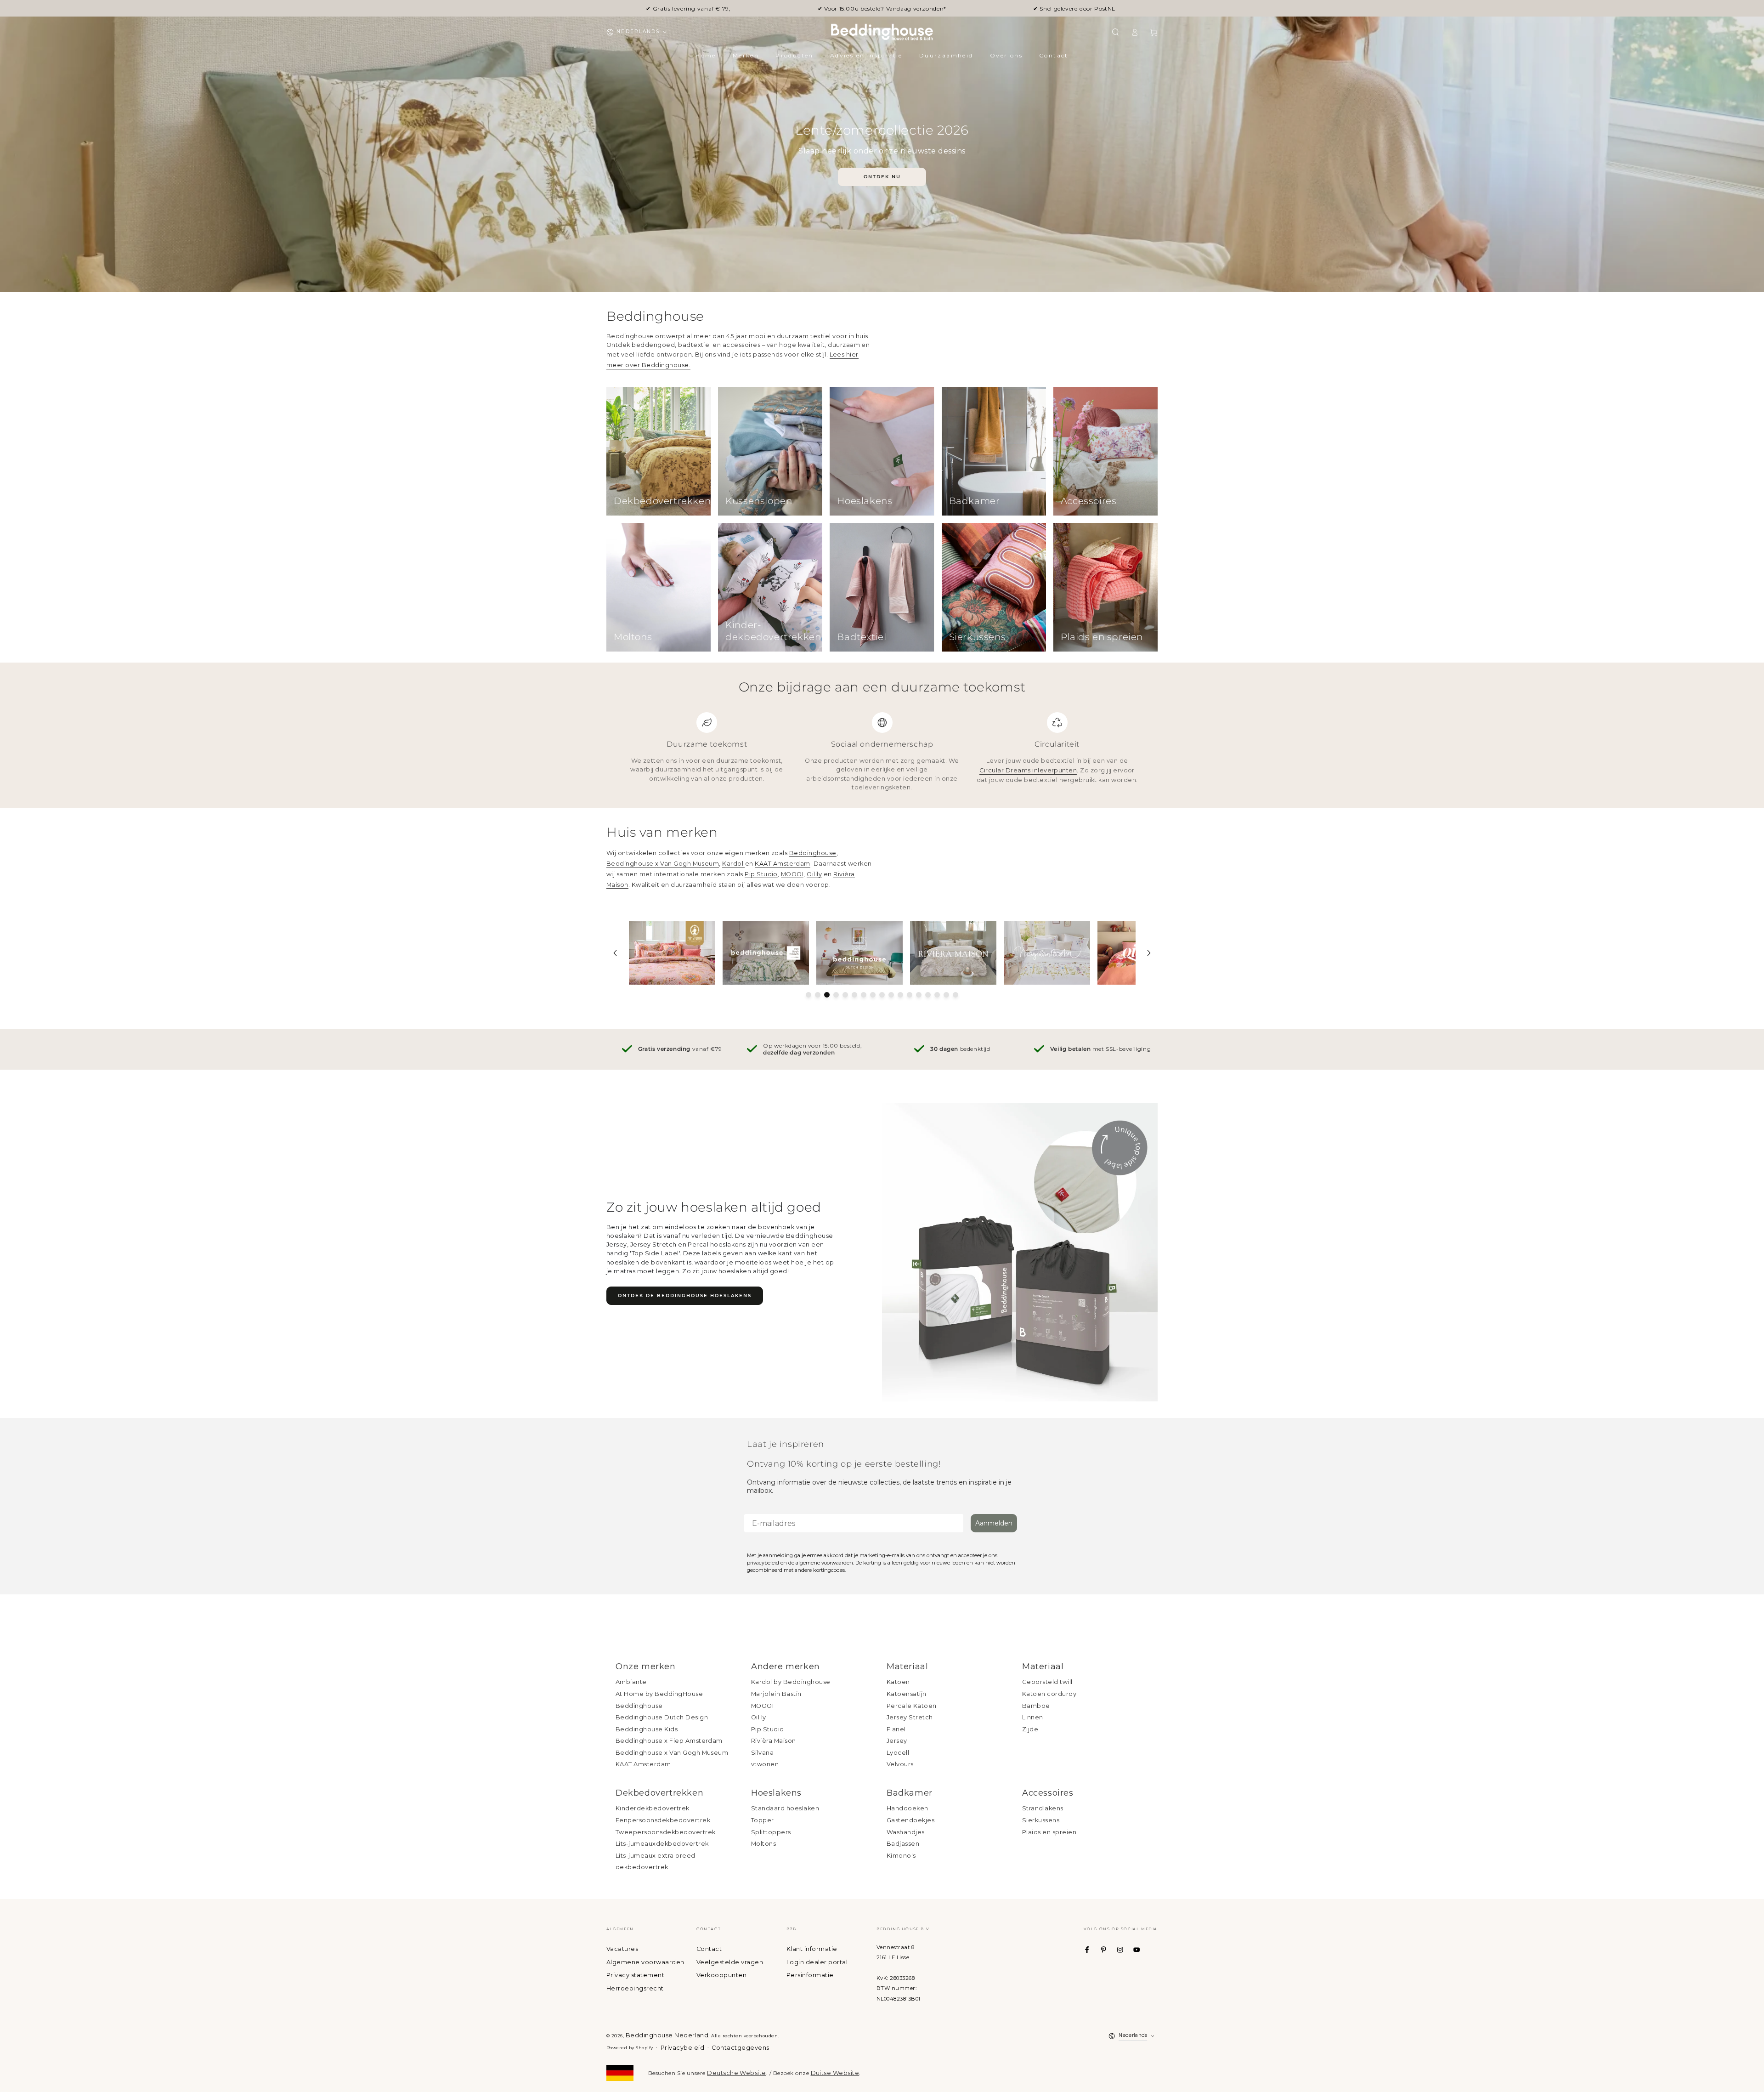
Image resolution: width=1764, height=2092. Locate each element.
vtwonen (765, 1764)
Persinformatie (810, 1975)
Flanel (896, 1729)
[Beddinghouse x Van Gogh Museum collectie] (766, 953)
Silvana (762, 1753)
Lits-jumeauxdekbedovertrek (662, 1844)
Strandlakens (1043, 1808)
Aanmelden (994, 1523)
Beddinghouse (813, 853)
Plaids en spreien (1049, 1832)
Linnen (1033, 1717)
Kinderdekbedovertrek (653, 1808)
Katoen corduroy (1049, 1694)
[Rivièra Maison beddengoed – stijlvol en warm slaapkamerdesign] (953, 953)
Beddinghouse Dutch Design (662, 1717)
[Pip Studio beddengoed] (672, 953)
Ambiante (631, 1682)
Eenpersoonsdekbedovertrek (663, 1820)
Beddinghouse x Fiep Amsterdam (669, 1741)
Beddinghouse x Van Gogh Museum (663, 864)
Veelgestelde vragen (730, 1962)
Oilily (814, 874)
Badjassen (903, 1844)
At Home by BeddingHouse (659, 1694)
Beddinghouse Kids (647, 1729)
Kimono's (901, 1856)
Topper (763, 1820)
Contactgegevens (740, 2048)
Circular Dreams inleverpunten (1028, 770)
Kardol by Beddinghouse (791, 1682)
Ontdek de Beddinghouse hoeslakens (685, 1295)
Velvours (900, 1764)
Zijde (1030, 1729)
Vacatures (622, 1949)
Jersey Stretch (910, 1717)
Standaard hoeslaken (785, 1808)
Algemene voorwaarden (645, 1962)
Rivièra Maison (774, 1741)
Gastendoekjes (910, 1820)
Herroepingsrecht (635, 1988)
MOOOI (792, 874)
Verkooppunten (721, 1975)
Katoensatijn (907, 1694)
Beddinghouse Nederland (667, 2035)
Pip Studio (761, 874)
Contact (709, 1949)
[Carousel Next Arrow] (1149, 953)
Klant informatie (812, 1949)
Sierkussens (1041, 1820)
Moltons (763, 1844)
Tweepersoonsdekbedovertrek (665, 1832)
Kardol (733, 864)
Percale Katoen (912, 1706)
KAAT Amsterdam (783, 864)
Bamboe (1036, 1706)
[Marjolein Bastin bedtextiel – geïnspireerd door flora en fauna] (1047, 953)
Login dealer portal (817, 1962)
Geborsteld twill (1047, 1682)
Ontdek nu (882, 177)
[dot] (808, 995)
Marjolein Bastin (776, 1694)
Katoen (898, 1682)
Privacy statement (635, 1975)
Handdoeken (907, 1808)
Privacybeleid (682, 2048)
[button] (1115, 32)
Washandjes (906, 1832)
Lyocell (898, 1753)
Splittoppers (771, 1832)
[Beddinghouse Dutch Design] (859, 953)
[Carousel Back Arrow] (615, 953)
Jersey (897, 1741)
